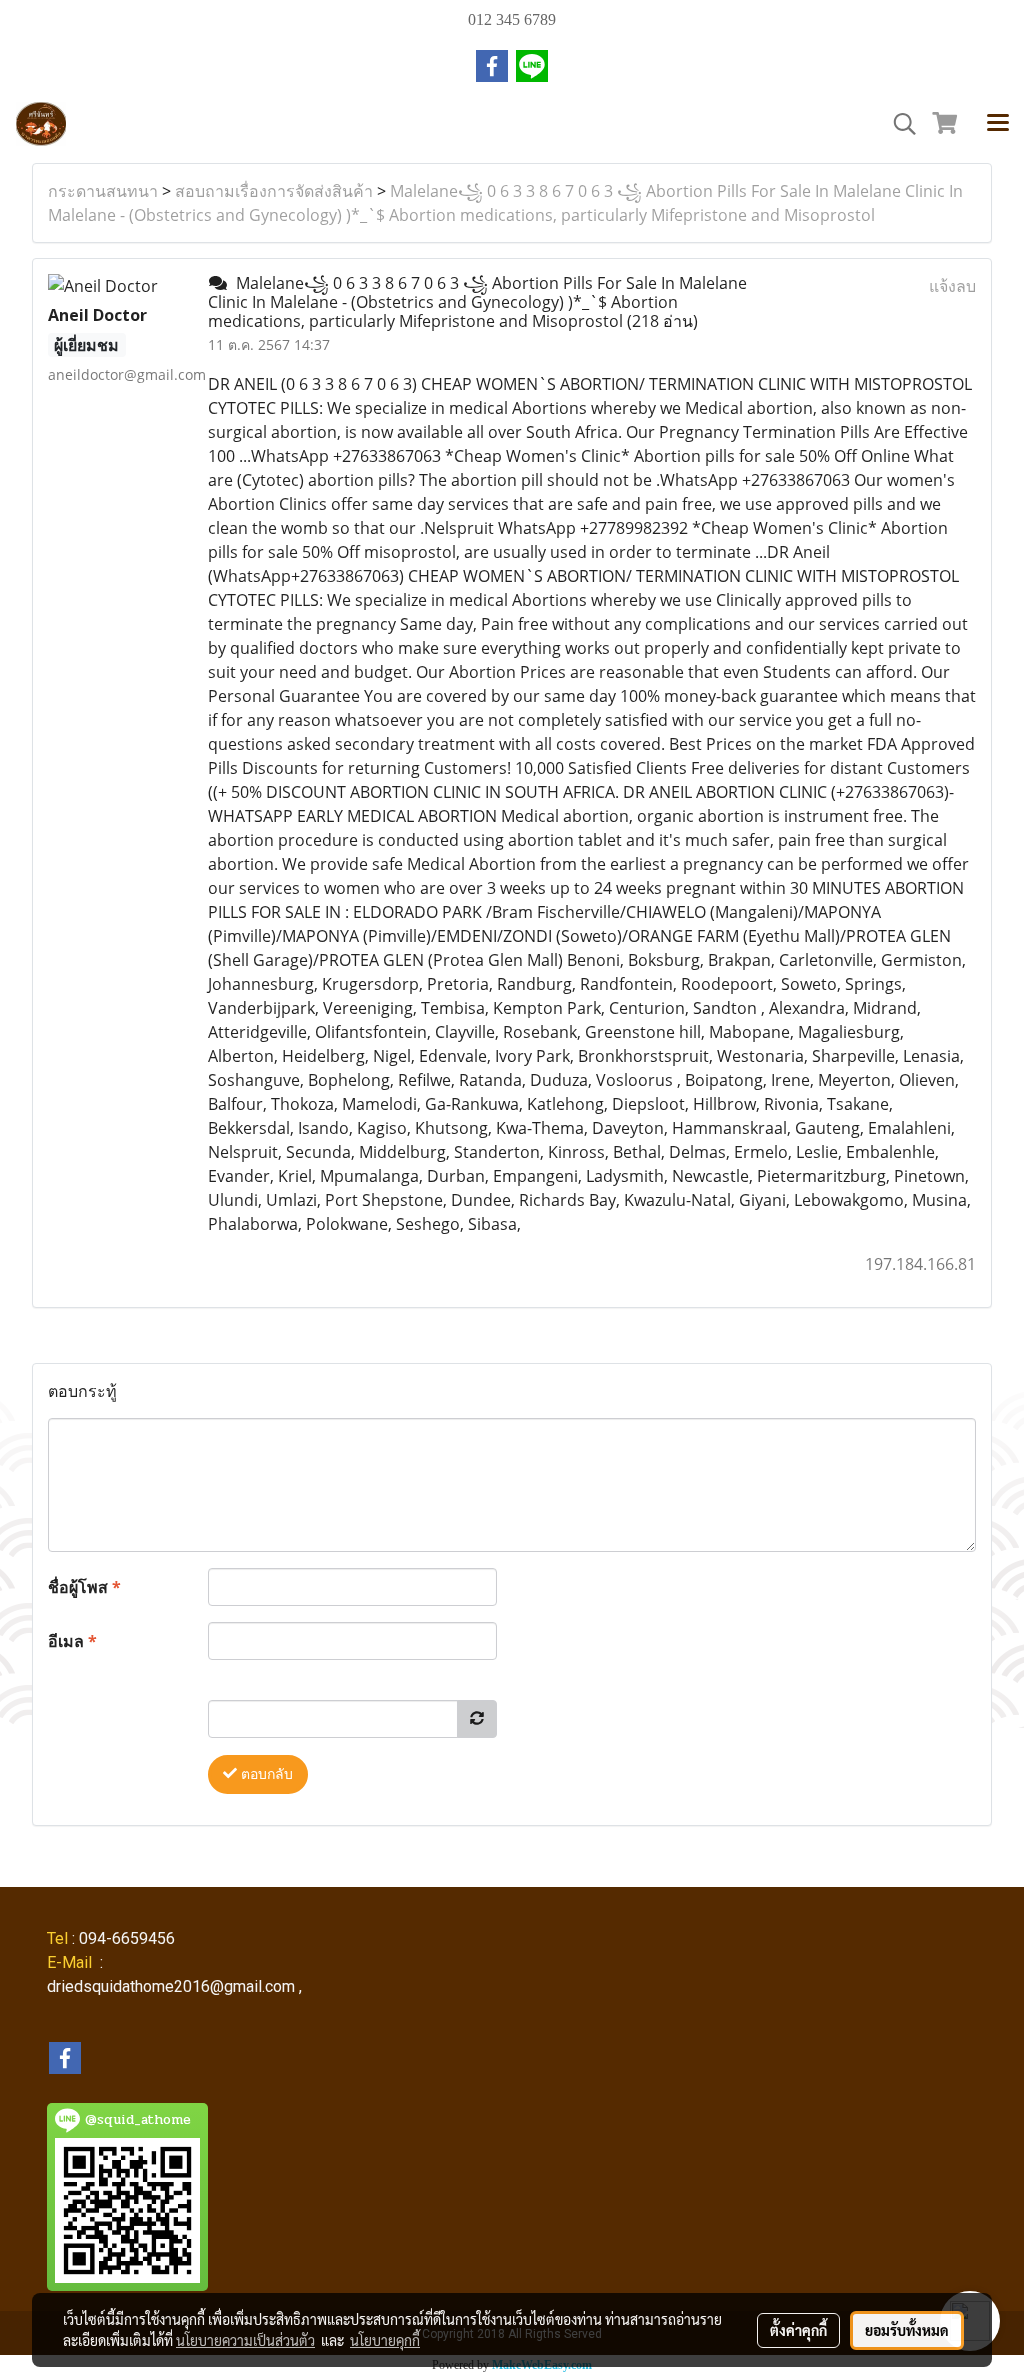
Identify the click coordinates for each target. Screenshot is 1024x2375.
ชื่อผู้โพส (84, 1587)
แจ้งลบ (952, 286)
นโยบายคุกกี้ (385, 2340)
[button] (898, 124)
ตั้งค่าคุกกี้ (798, 2330)
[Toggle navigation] (998, 124)
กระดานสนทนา (103, 191)
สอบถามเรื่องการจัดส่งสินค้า (274, 191)
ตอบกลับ (265, 1774)
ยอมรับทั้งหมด (907, 2330)
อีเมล (72, 1641)
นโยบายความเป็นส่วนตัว (245, 2340)
